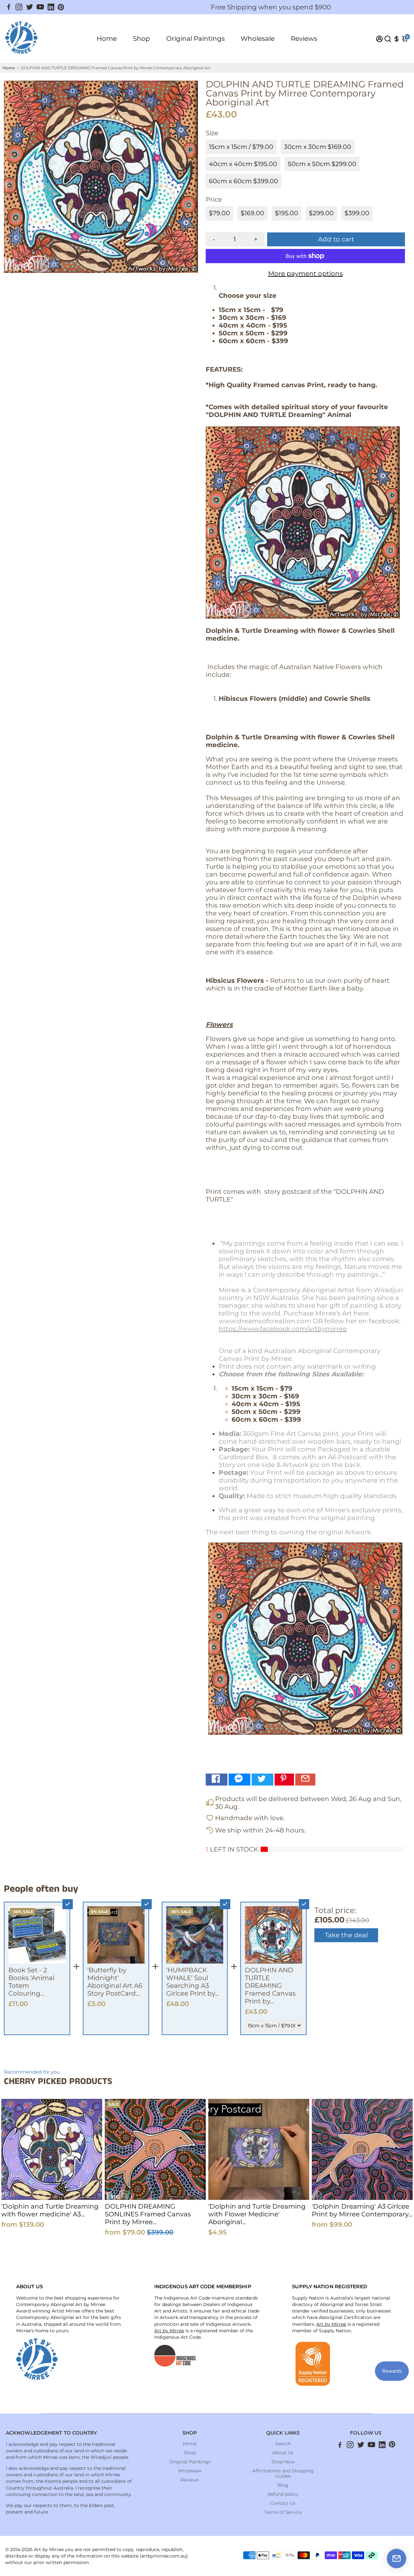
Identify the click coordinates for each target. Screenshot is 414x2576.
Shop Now (283, 2462)
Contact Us (283, 2503)
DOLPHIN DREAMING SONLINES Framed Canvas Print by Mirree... (148, 2214)
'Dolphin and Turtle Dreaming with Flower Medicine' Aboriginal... (257, 2214)
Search (283, 2444)
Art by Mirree (169, 2331)
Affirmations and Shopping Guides (283, 2473)
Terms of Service (283, 2512)
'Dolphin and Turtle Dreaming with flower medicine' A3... (50, 2210)
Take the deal (346, 1935)
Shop (142, 39)
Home (107, 39)
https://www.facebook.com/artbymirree (283, 1329)
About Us (283, 2453)
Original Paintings (196, 39)
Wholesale (258, 39)
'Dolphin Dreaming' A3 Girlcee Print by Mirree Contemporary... (362, 2210)
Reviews (304, 39)
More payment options (305, 274)
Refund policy (283, 2494)
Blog (283, 2485)
